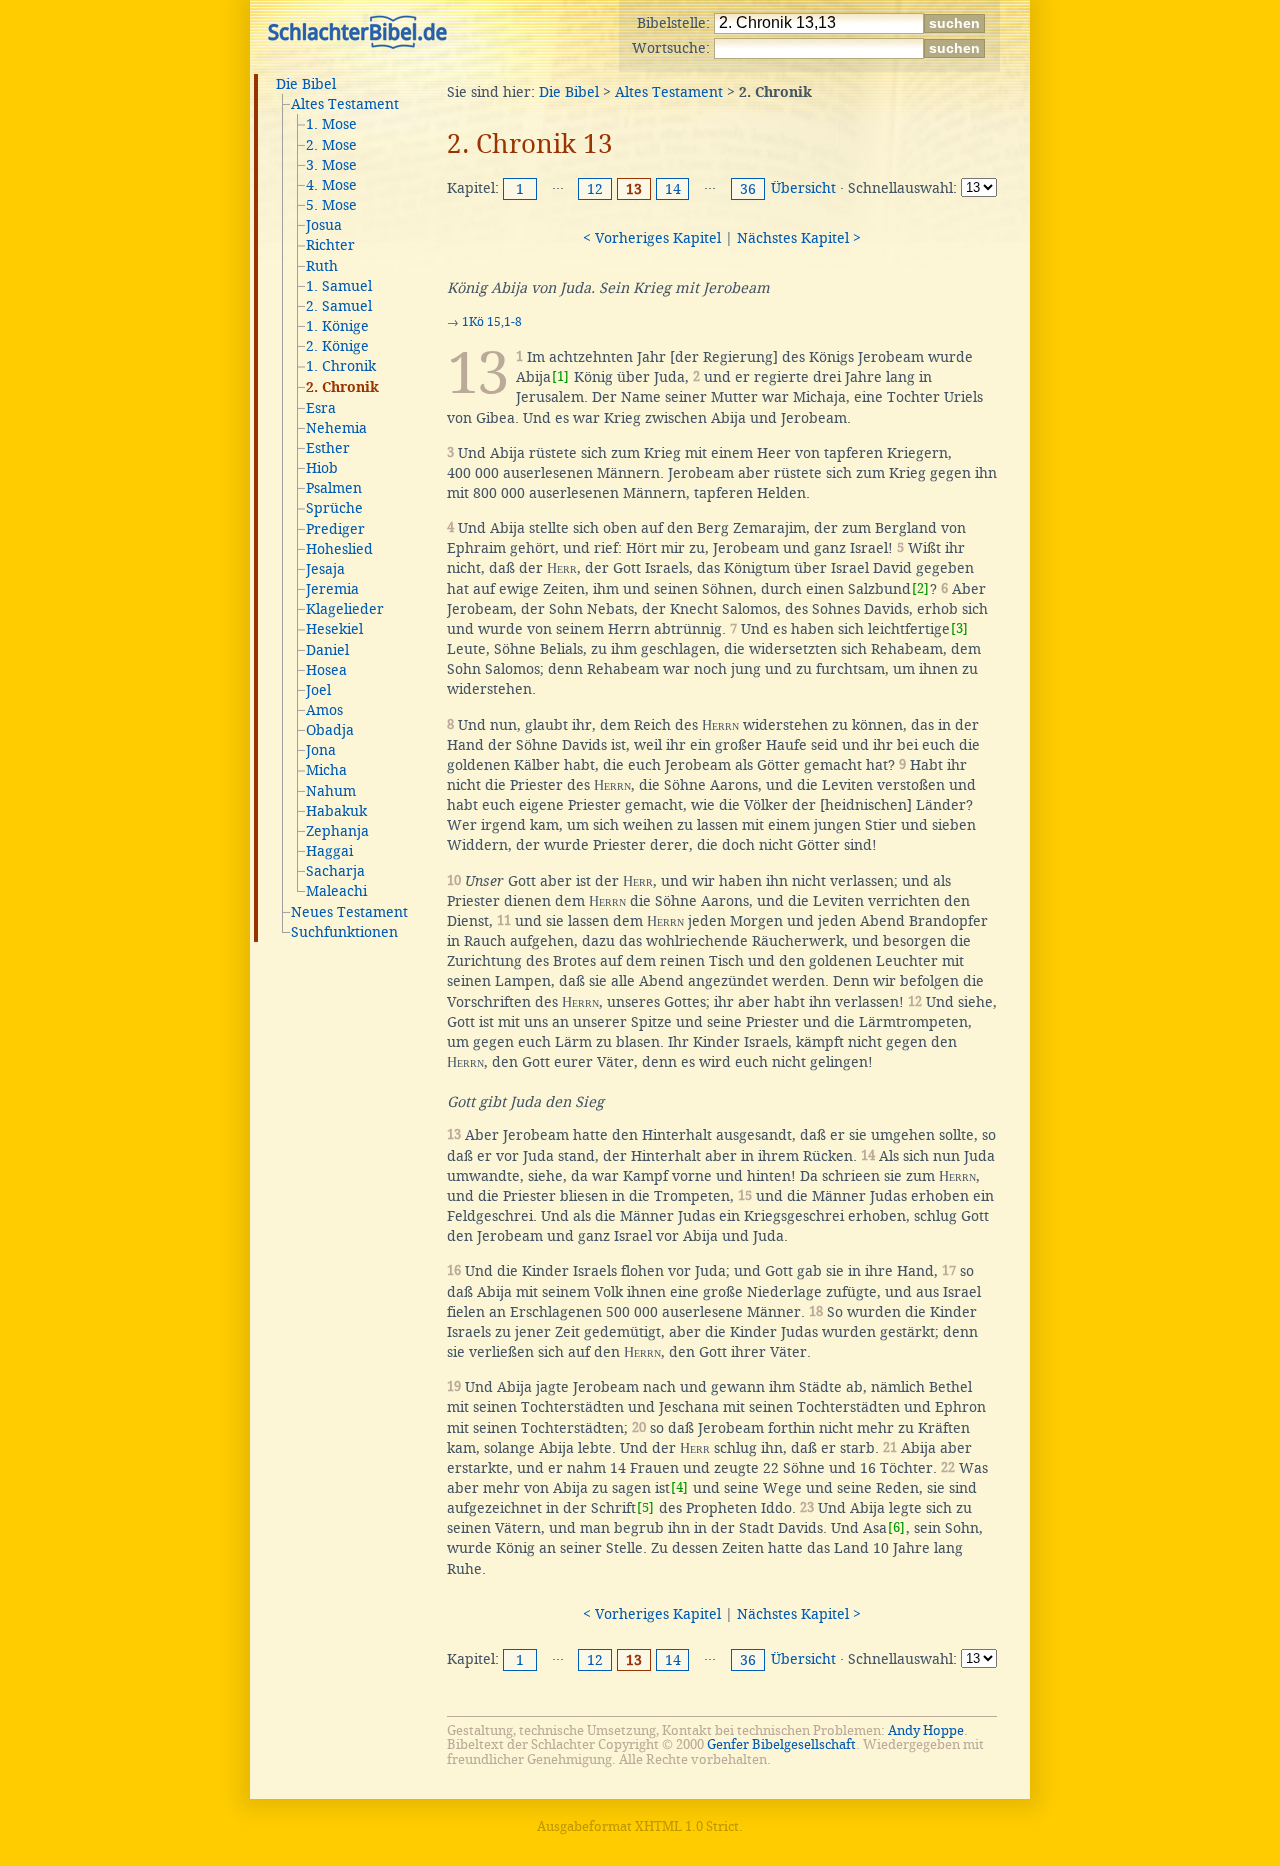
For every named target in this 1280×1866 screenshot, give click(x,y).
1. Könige (337, 326)
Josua (324, 225)
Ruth (322, 266)
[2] (920, 588)
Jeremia (332, 589)
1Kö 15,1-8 (492, 322)
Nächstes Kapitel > (799, 238)
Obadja (330, 730)
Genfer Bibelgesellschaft (781, 1744)
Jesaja (325, 569)
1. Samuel (339, 286)
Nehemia (336, 428)
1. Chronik (341, 366)
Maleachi (336, 891)
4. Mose (331, 185)
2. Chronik (342, 388)
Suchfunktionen (344, 932)
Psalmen (334, 488)
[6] (896, 1527)
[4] (679, 1487)
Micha (326, 770)
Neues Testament (349, 912)
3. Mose (331, 165)
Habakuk (336, 811)
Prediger (335, 529)
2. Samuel (339, 306)
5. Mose (331, 205)
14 (673, 189)
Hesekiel (334, 629)
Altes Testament (345, 104)
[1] (560, 376)
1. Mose (331, 124)
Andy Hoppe (926, 1730)
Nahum (331, 791)
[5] (645, 1507)
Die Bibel (306, 84)
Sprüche (334, 508)
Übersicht (803, 188)
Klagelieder (345, 609)
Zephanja (337, 831)
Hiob (322, 468)
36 (748, 189)
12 (595, 189)
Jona (321, 750)
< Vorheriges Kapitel (652, 238)
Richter (330, 245)
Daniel (327, 650)
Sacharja (335, 871)
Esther (328, 448)
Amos (324, 710)
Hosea (326, 670)
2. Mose (331, 145)
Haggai (329, 851)
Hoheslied (339, 549)
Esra (321, 408)
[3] (959, 628)
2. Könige (337, 346)
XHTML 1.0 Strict (687, 1826)
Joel (318, 690)
